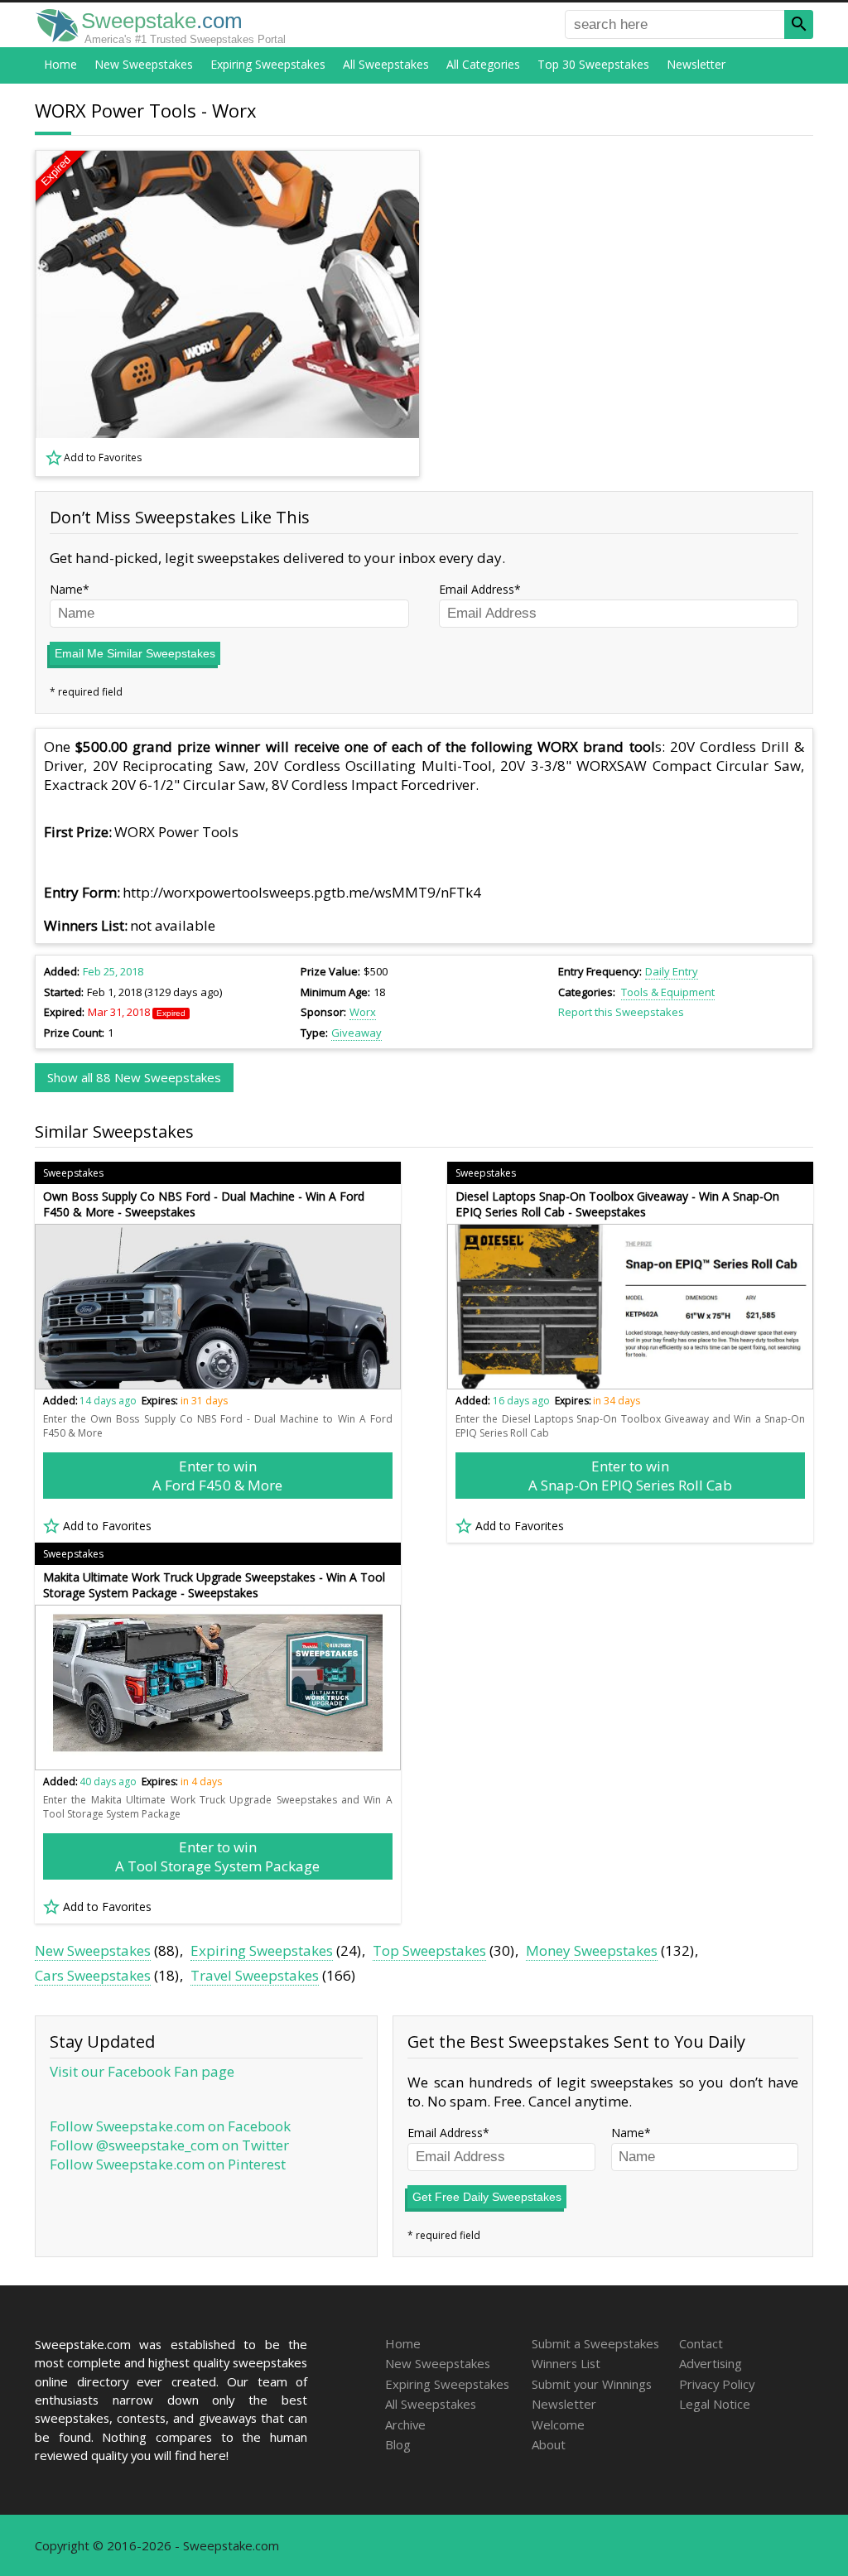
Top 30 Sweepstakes (593, 64)
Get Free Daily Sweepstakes (487, 2197)
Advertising (711, 2363)
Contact (701, 2343)
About (549, 2444)
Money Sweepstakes (592, 1950)
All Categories (483, 64)
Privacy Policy (717, 2384)
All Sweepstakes (386, 64)
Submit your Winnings (592, 2384)
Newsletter (696, 64)
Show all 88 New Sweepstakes (134, 1077)
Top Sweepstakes (429, 1950)
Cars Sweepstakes (93, 1975)
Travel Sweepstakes (255, 1975)
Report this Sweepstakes (621, 1012)
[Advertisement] (627, 314)
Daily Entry (672, 971)
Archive (405, 2424)
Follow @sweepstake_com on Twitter (169, 2145)
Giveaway (357, 1033)
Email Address (477, 589)
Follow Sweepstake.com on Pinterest (168, 2164)
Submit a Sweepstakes (595, 2343)
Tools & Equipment (668, 992)
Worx (363, 1012)
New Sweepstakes (144, 64)
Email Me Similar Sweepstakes (135, 653)
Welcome (558, 2424)
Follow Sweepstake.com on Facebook (170, 2126)
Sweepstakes (73, 1173)
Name (66, 589)
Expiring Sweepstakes (268, 64)
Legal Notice (715, 2404)
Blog (398, 2444)
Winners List (566, 2363)
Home (60, 64)
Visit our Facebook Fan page (142, 2071)
